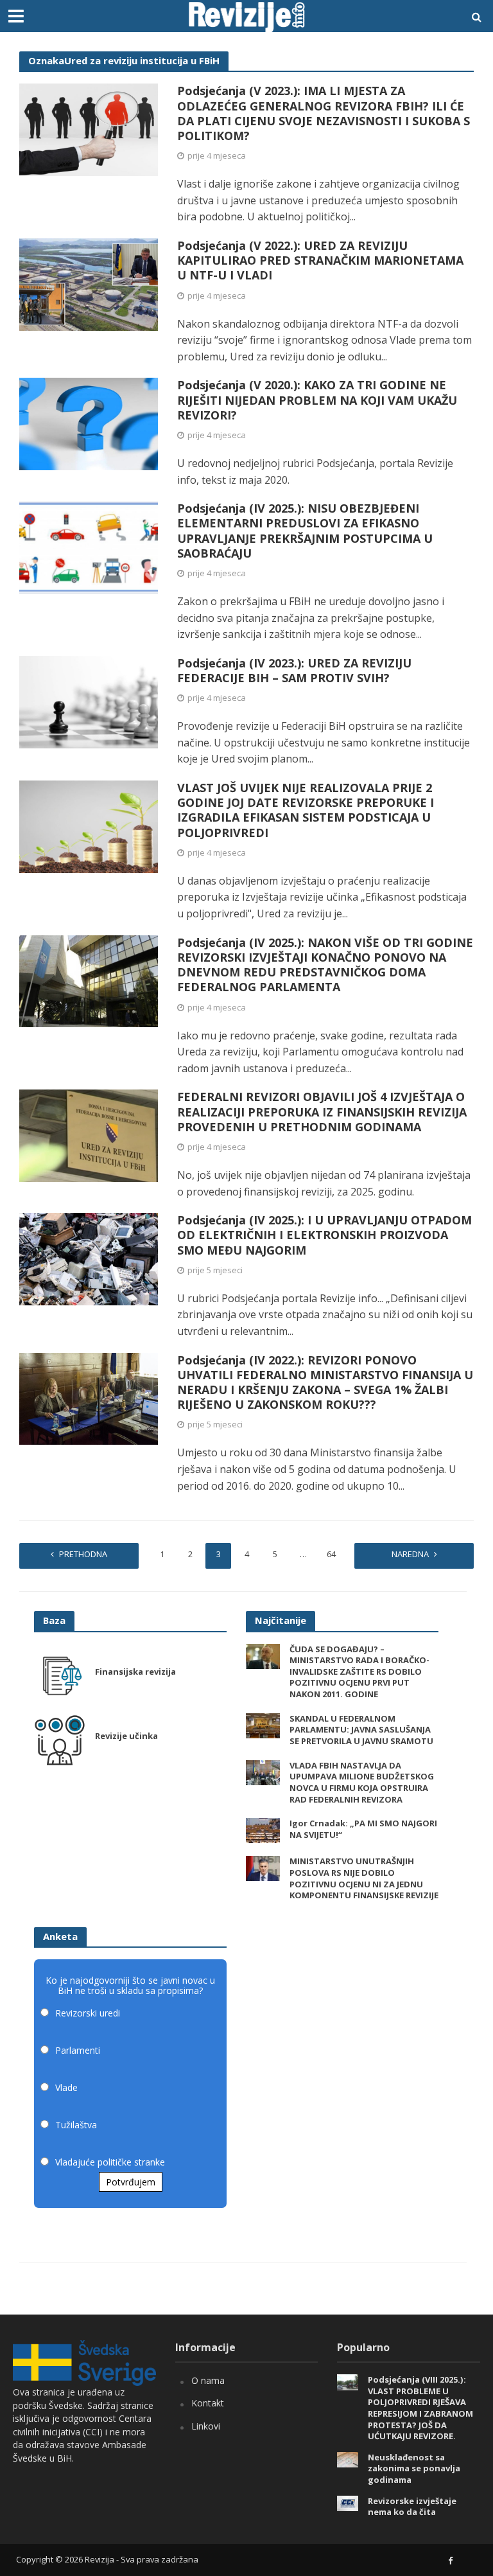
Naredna (410, 1554)
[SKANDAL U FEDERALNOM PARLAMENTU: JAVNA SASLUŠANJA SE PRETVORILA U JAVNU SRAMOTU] (263, 1725)
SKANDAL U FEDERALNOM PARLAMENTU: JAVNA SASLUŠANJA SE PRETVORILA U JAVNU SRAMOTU (361, 1730)
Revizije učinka (126, 1736)
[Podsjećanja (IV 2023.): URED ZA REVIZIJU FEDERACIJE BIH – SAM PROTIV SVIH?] (89, 701)
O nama (208, 2380)
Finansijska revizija (135, 1672)
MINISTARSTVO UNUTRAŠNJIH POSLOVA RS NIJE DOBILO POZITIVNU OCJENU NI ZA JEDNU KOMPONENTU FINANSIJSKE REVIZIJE (364, 1878)
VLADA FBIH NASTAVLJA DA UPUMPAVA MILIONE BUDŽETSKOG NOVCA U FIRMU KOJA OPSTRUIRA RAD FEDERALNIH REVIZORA (362, 1783)
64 (331, 1554)
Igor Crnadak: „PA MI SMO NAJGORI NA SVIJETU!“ (363, 1829)
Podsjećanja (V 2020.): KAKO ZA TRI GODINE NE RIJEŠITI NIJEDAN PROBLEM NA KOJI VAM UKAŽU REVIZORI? (317, 400)
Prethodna (83, 1554)
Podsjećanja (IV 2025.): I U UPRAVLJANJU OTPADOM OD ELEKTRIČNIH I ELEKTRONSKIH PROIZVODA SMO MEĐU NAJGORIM (324, 1235)
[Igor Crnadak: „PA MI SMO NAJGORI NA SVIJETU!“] (263, 1830)
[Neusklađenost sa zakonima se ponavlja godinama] (348, 2459)
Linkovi (206, 2426)
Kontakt (208, 2403)
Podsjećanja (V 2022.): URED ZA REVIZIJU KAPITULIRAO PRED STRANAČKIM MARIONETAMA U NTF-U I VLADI (320, 260)
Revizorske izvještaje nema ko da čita (412, 2507)
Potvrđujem (131, 2182)
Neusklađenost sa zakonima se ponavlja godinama (414, 2469)
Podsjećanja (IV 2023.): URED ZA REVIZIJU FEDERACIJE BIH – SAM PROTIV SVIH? (294, 671)
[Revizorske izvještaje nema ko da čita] (348, 2502)
